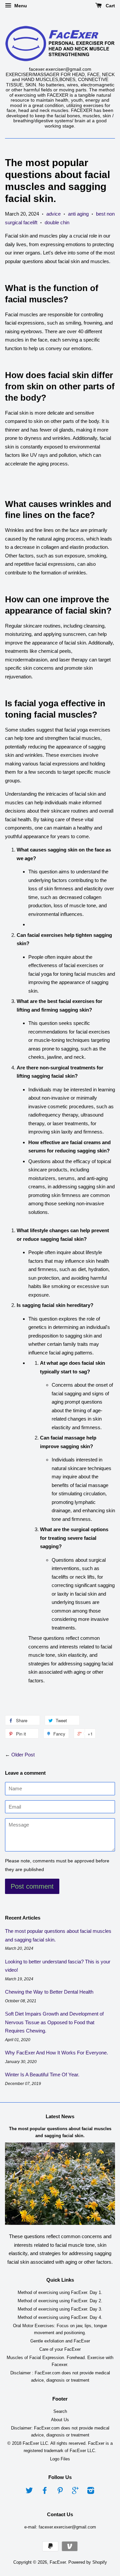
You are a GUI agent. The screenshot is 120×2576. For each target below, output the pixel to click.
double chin (57, 222)
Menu (20, 6)
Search (60, 2411)
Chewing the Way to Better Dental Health (49, 1992)
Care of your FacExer (60, 2349)
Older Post (23, 1755)
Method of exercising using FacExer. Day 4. (60, 2317)
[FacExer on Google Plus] (75, 2492)
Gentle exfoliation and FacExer (60, 2341)
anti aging (78, 214)
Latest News (60, 2116)
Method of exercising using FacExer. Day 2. (60, 2301)
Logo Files (60, 2459)
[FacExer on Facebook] (45, 2492)
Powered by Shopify (88, 2562)
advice (53, 214)
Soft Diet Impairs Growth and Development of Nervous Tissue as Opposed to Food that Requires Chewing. (54, 2022)
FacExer (58, 2562)
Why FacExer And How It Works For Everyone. (56, 2053)
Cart (110, 6)
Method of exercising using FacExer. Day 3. (60, 2309)
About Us (60, 2420)
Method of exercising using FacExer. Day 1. (60, 2292)
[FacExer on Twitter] (29, 2492)
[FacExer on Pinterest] (60, 2492)
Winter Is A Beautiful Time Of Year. (42, 2075)
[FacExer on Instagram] (91, 2492)
